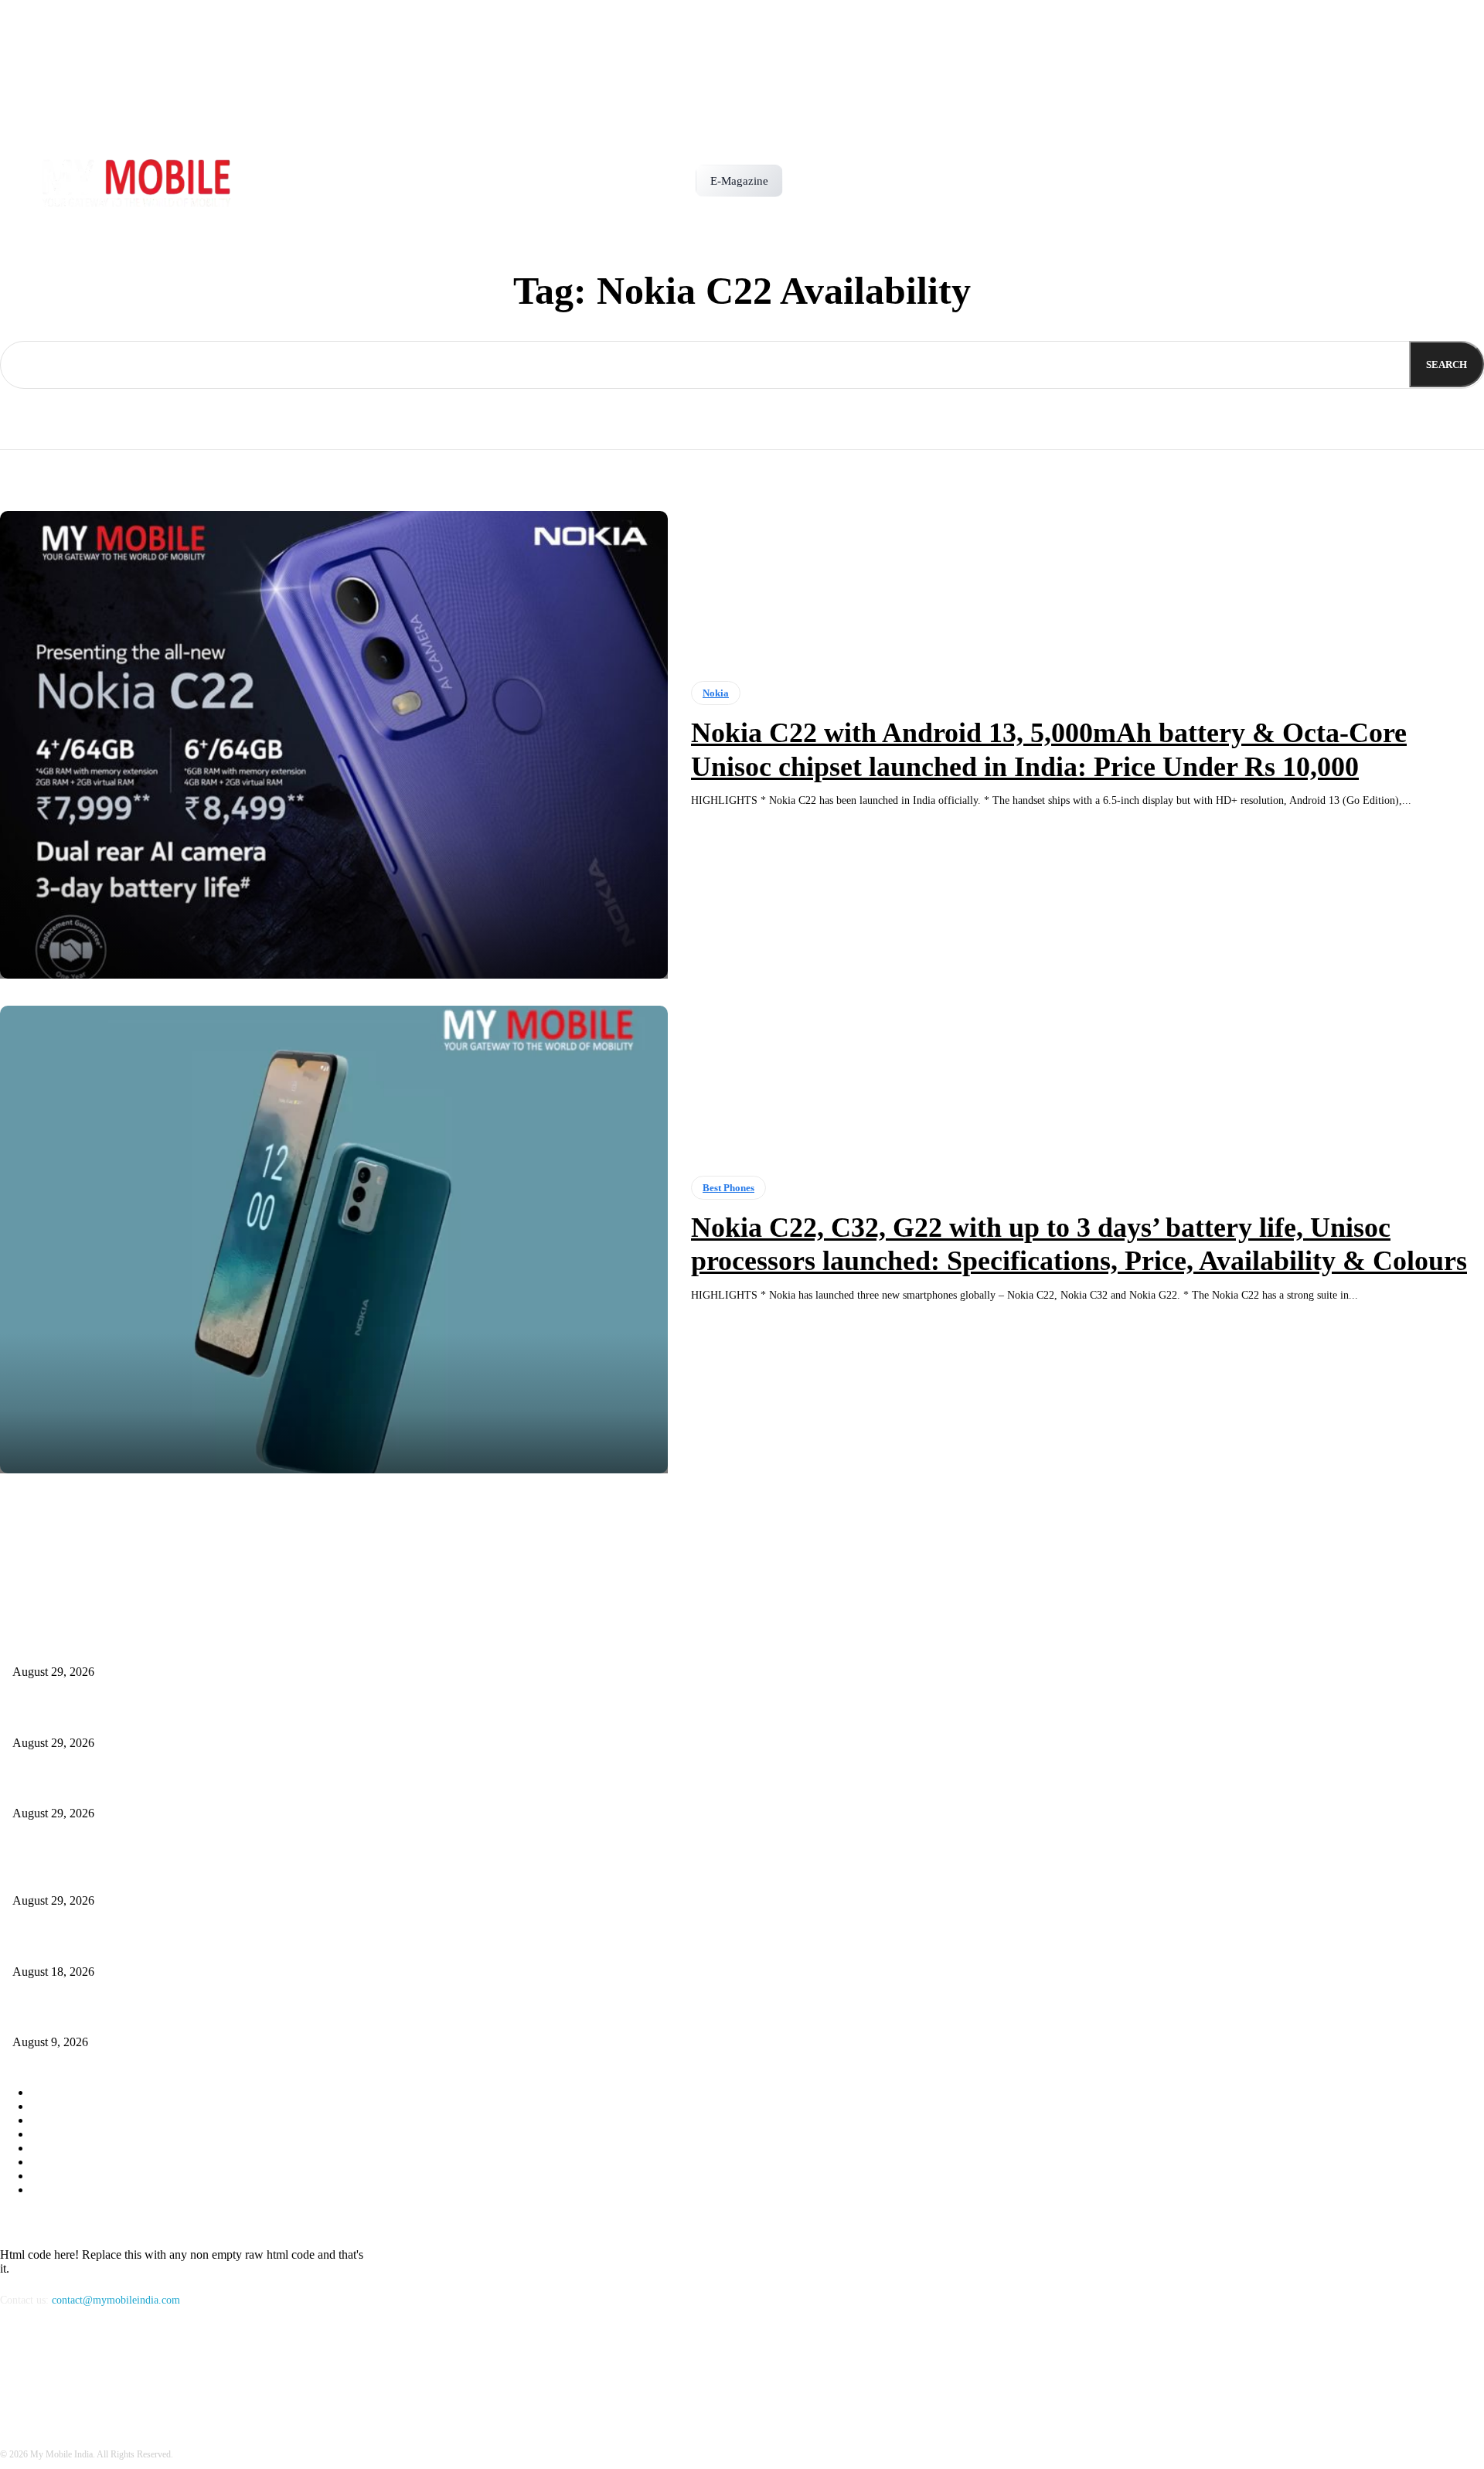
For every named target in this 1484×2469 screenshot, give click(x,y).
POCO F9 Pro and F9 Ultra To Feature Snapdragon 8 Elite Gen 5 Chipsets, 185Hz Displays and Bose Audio (249, 1647)
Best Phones (728, 1188)
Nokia (716, 693)
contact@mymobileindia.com (116, 2300)
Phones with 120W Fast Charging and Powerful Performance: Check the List (181, 1946)
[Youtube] (95, 2371)
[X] (55, 2371)
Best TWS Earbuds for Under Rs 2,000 (98, 2017)
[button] (802, 175)
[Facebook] (16, 2371)
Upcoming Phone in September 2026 (93, 1717)
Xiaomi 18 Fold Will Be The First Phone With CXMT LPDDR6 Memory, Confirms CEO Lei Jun (226, 1788)
